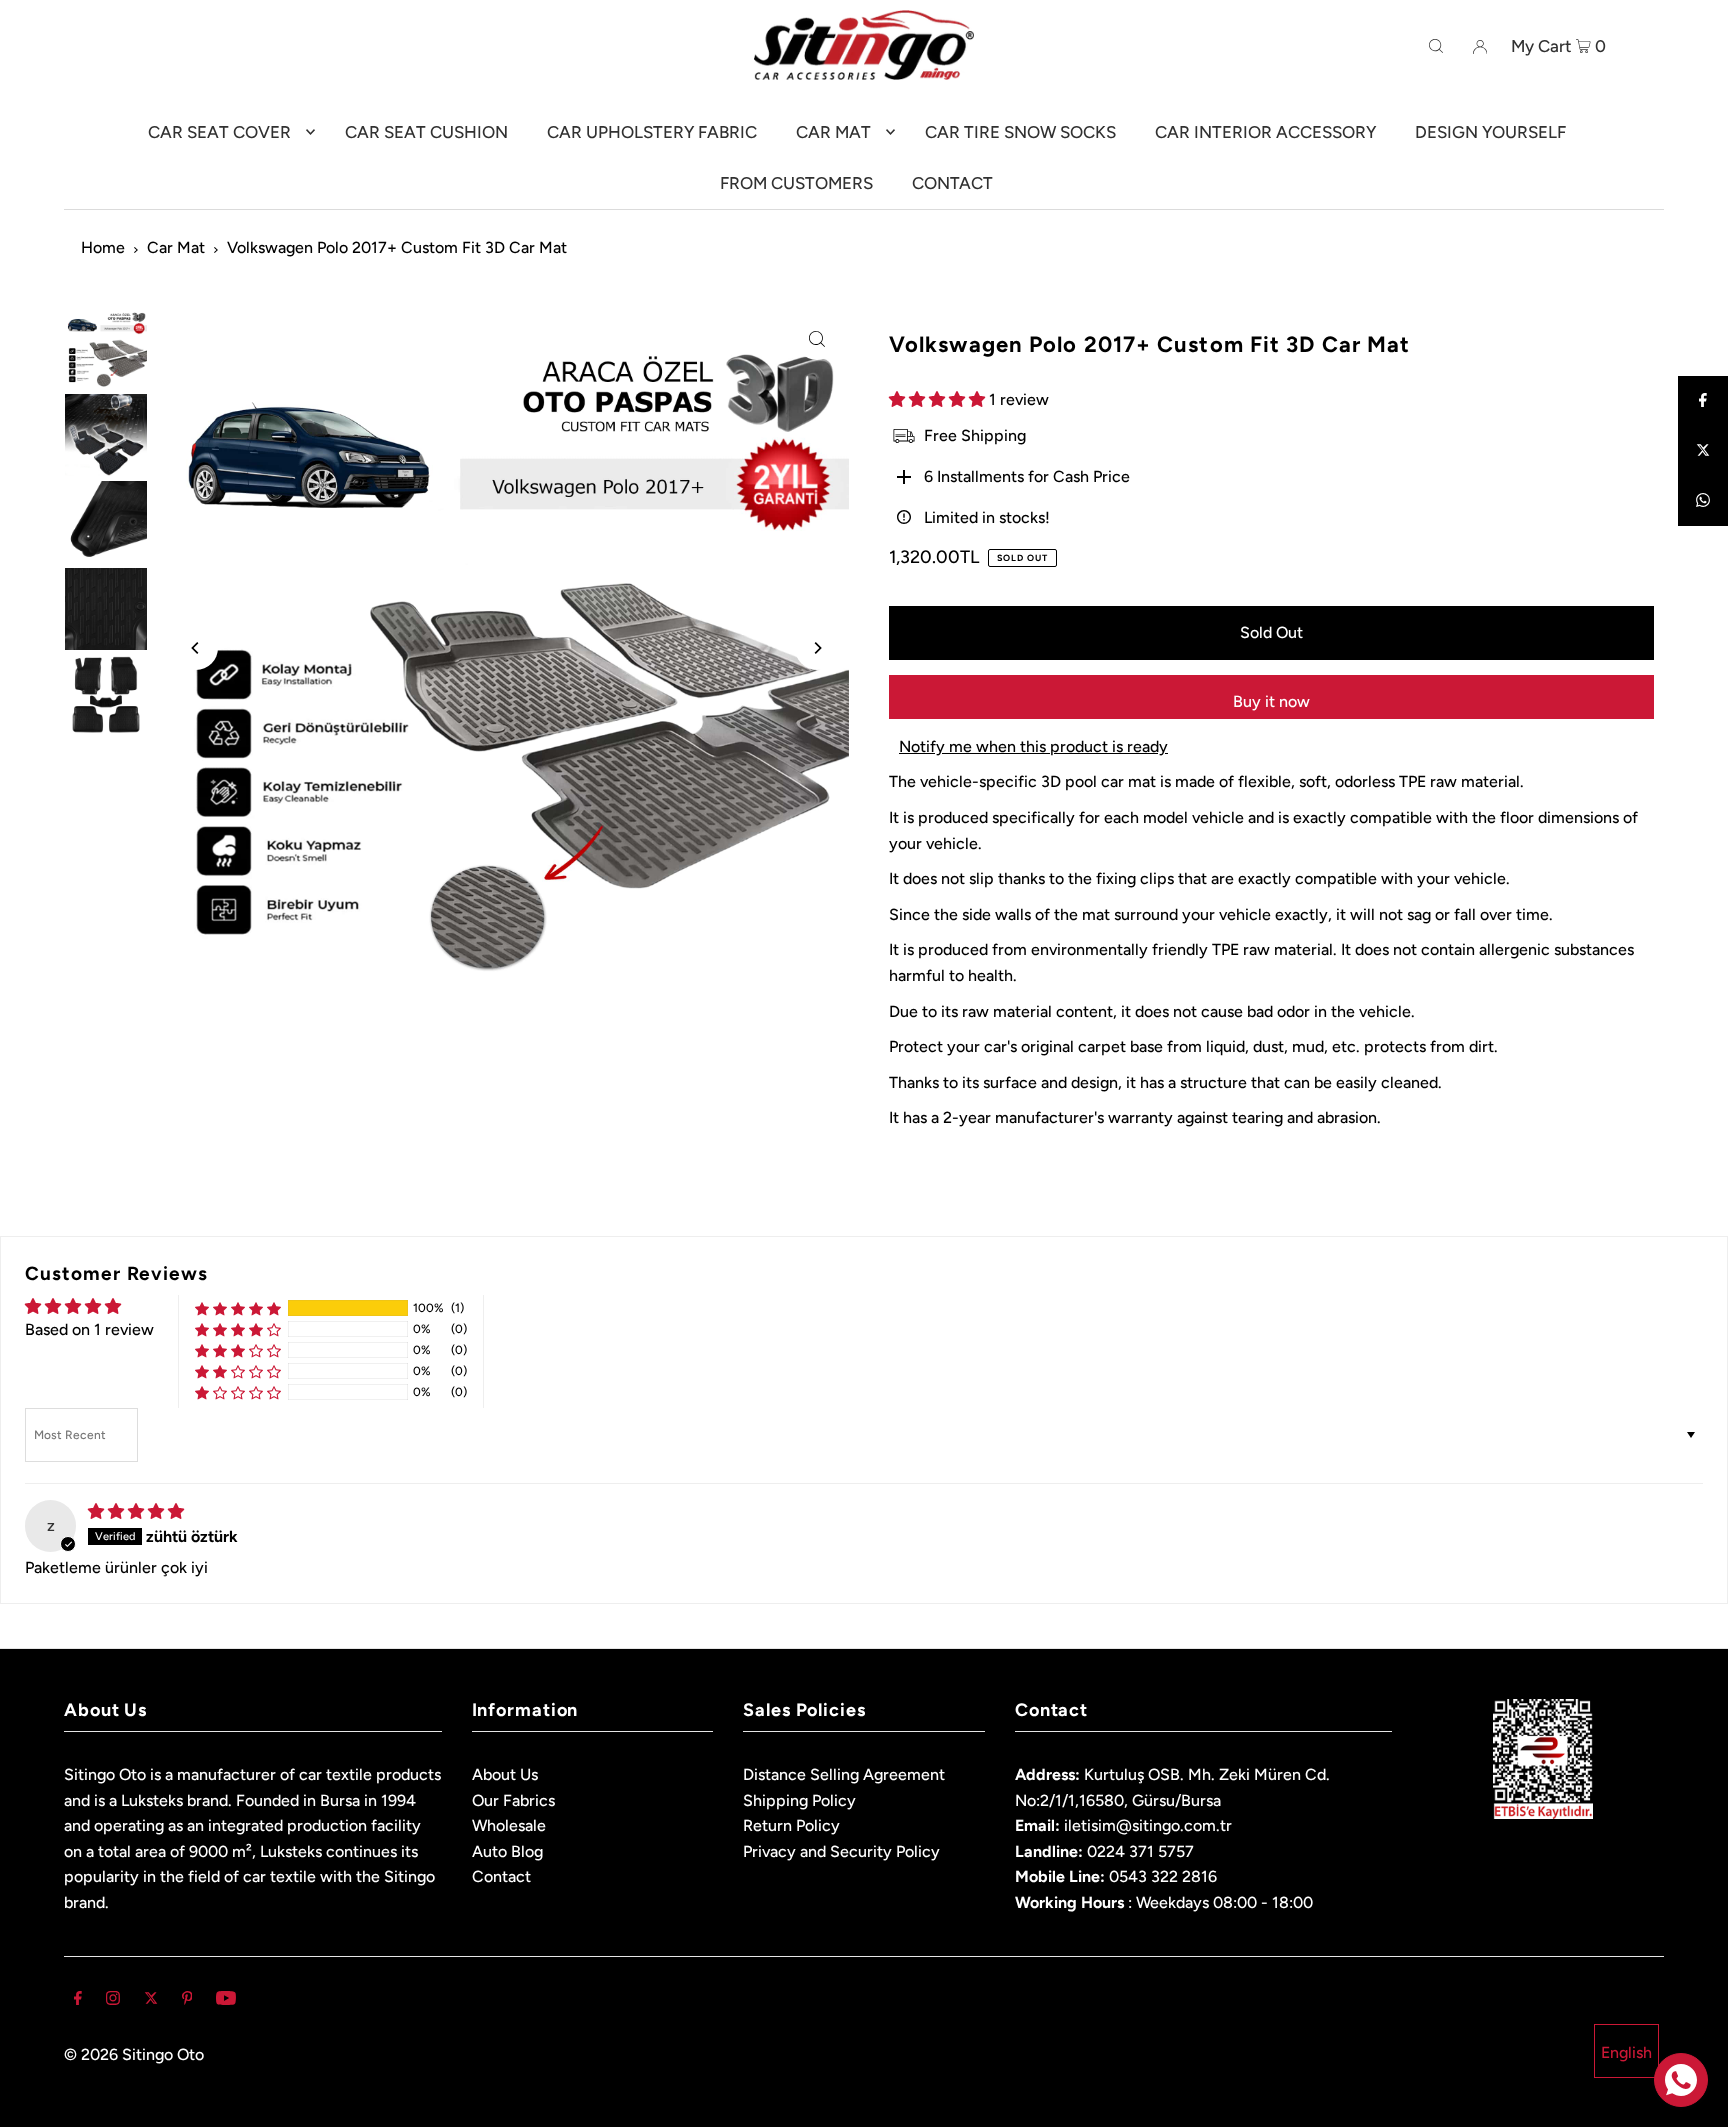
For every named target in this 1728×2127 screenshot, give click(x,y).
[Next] (817, 648)
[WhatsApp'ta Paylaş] (1703, 501)
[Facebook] (78, 2000)
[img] (136, 1511)
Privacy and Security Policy (841, 1851)
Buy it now (1271, 701)
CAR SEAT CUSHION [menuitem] (426, 132)
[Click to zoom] (817, 338)
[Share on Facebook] (1703, 401)
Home (103, 247)
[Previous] (196, 648)
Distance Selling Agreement (844, 1774)
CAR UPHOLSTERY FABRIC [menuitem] (652, 132)
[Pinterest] (187, 2000)
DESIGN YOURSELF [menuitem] (1490, 132)
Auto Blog (507, 1851)
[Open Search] (1436, 45)
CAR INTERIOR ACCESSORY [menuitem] (1265, 132)
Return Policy (791, 1825)
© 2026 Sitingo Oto (134, 2054)
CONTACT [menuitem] (952, 183)
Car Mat (176, 247)
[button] (939, 399)
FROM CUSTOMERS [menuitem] (796, 183)
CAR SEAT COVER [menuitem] (219, 132)
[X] (151, 2000)
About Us (505, 1774)
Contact (501, 1876)
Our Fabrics (513, 1800)
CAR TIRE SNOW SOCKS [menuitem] (1020, 132)
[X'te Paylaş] (1703, 451)
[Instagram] (113, 2000)
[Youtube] (226, 2000)
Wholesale (509, 1825)
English (1626, 2052)
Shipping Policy (799, 1800)
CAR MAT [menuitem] (833, 132)
